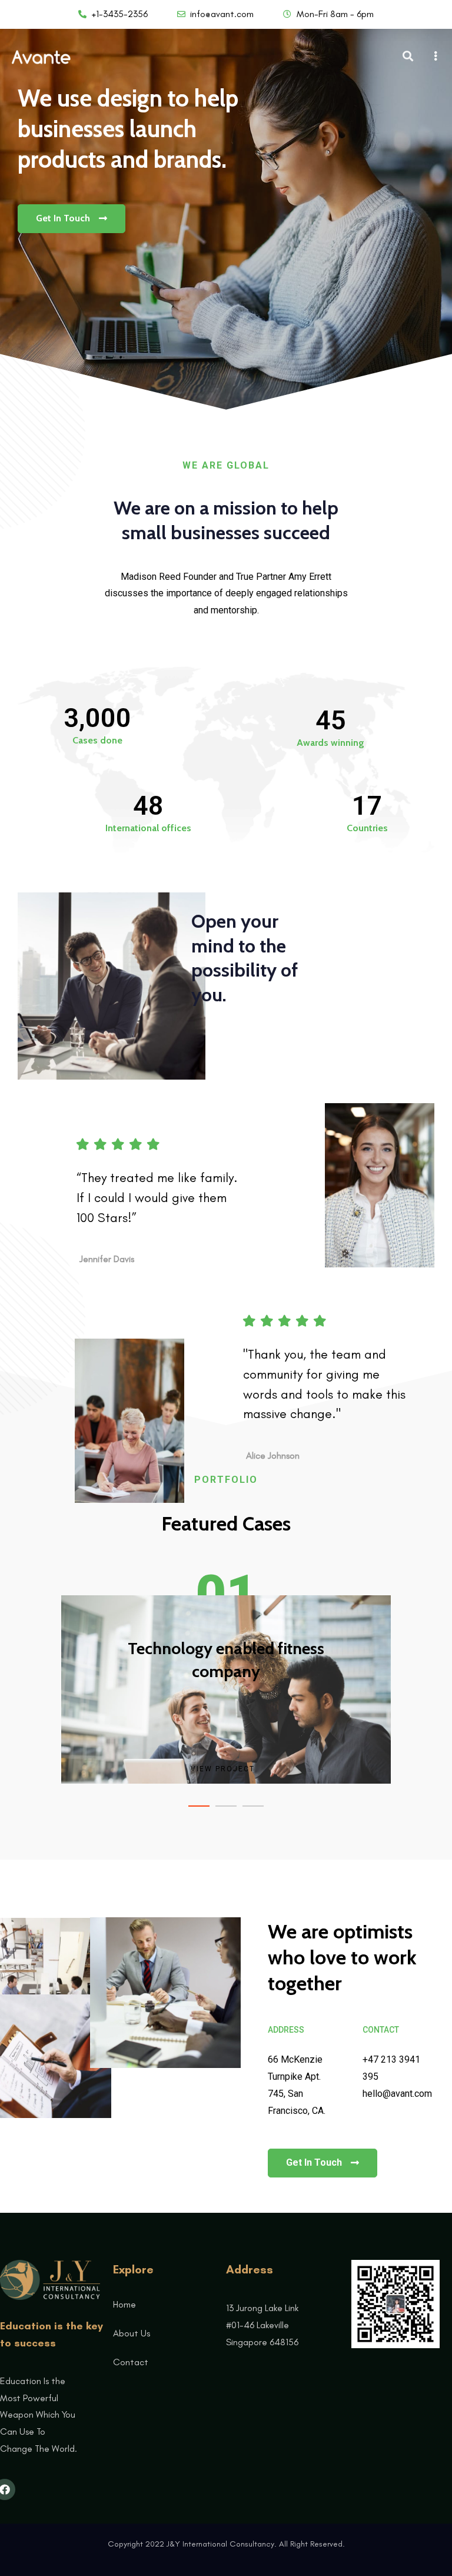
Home (124, 2304)
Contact (131, 2362)
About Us (132, 2333)
